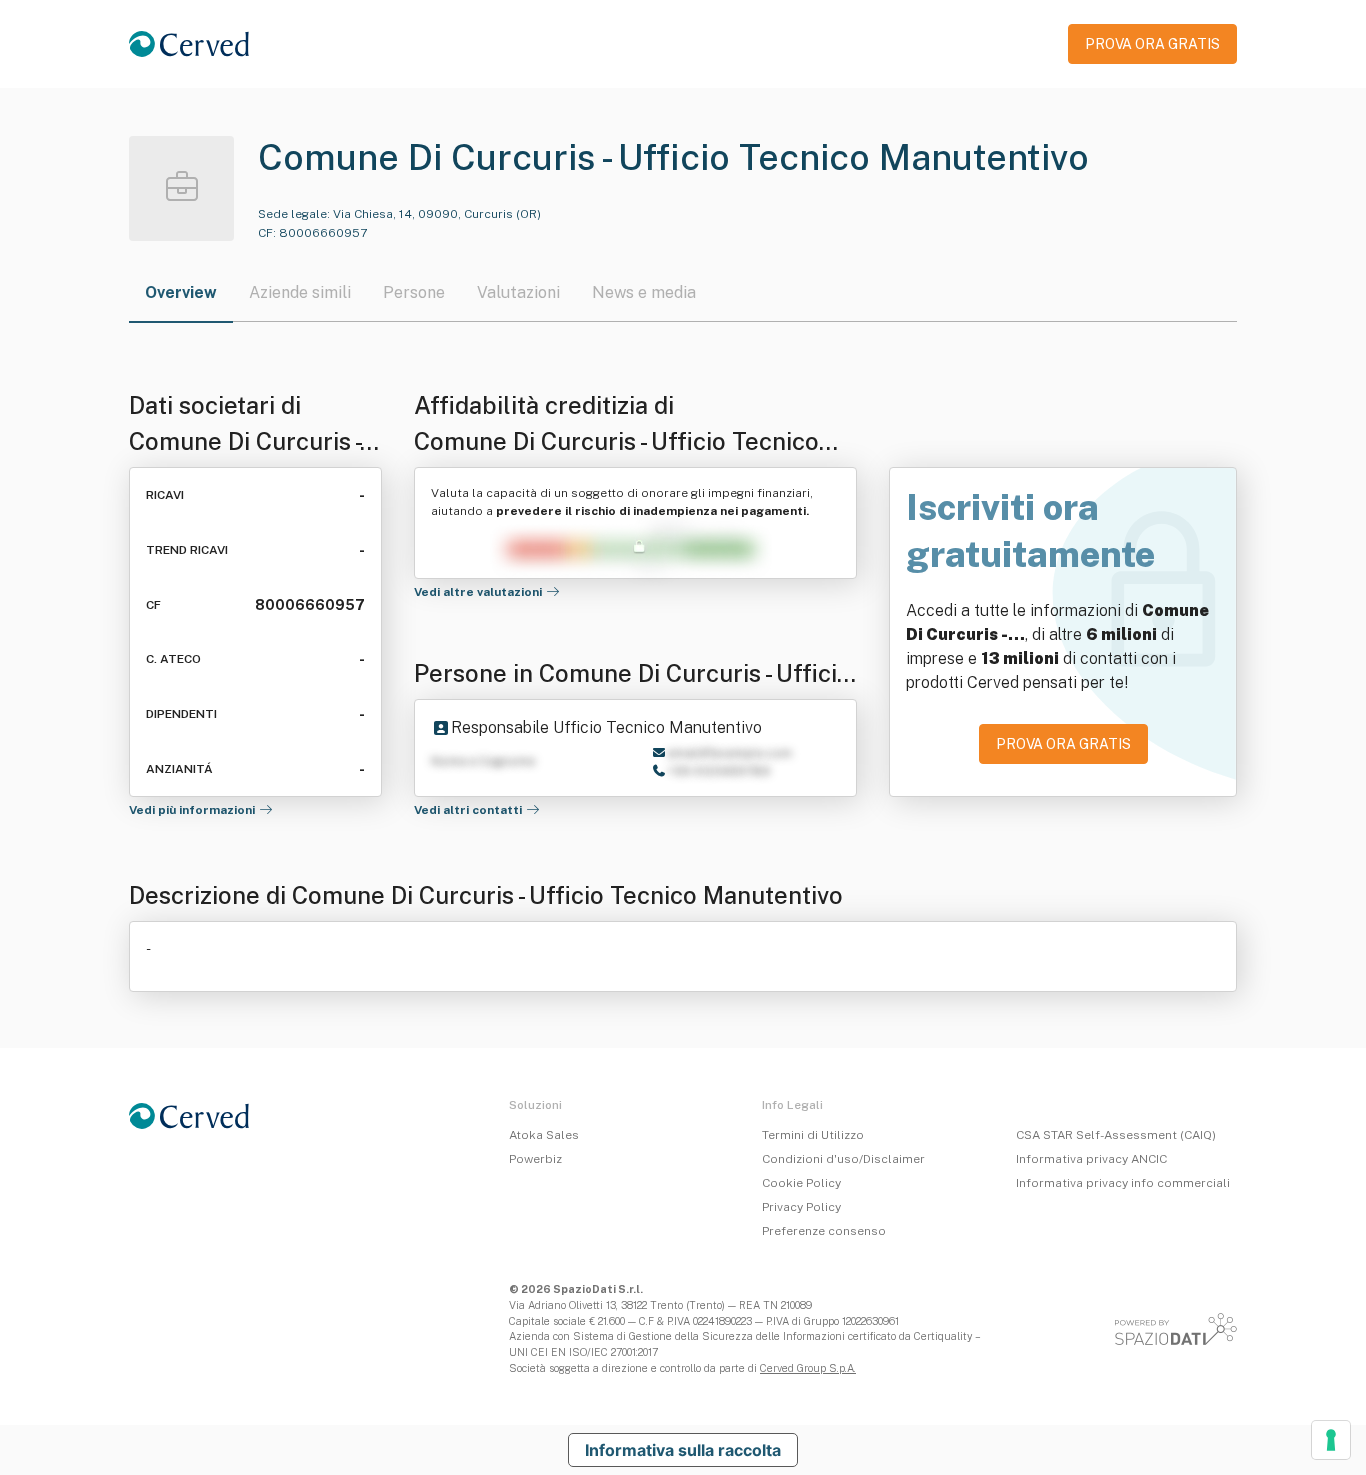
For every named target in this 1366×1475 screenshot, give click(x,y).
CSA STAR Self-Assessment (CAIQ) (1116, 1135)
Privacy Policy (801, 1207)
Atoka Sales (544, 1135)
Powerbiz (535, 1159)
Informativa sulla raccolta (683, 1450)
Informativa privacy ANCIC (1091, 1159)
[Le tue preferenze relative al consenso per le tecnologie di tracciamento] (1331, 1440)
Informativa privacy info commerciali (1123, 1183)
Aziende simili (300, 292)
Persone (414, 292)
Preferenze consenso (824, 1231)
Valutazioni (518, 292)
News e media (644, 292)
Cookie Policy (801, 1183)
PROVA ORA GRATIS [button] (1152, 44)
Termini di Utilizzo (813, 1135)
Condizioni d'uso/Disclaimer (843, 1159)
